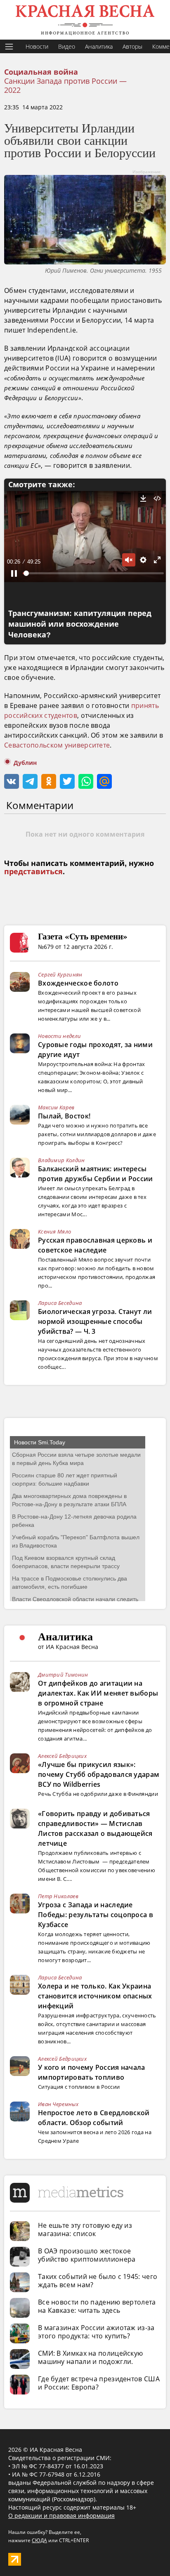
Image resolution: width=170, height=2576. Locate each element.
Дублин (25, 763)
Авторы (132, 46)
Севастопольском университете (57, 745)
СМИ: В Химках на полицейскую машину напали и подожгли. (90, 2357)
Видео (67, 46)
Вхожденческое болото (78, 983)
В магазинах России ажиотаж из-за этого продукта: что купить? (96, 2332)
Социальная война (41, 72)
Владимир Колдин (61, 1160)
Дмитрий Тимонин (63, 1675)
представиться (33, 872)
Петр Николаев (58, 1896)
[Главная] (85, 20)
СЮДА (39, 2540)
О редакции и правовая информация (61, 2516)
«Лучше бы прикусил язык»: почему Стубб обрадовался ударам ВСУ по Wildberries (99, 1774)
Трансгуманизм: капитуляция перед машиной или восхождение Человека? (80, 624)
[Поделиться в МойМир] (104, 781)
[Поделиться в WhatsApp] (86, 781)
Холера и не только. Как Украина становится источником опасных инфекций (95, 1996)
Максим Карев (56, 1107)
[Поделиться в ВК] (12, 781)
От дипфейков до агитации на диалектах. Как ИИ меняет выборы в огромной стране (98, 1693)
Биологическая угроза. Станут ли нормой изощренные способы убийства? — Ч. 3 (95, 1321)
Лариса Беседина (60, 1303)
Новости (37, 46)
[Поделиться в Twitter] (67, 781)
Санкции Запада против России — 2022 (65, 85)
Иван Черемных (58, 2104)
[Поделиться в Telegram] (30, 781)
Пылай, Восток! (64, 1116)
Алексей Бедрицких (62, 1756)
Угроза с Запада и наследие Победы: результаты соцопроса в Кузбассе (96, 1915)
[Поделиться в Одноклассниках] (49, 781)
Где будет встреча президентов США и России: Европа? (99, 2383)
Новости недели (59, 1036)
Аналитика (99, 46)
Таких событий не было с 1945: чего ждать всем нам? (98, 2281)
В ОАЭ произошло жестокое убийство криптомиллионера (87, 2255)
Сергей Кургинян (60, 974)
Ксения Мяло (54, 1231)
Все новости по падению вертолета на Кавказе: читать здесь (97, 2306)
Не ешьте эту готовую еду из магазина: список (85, 2229)
